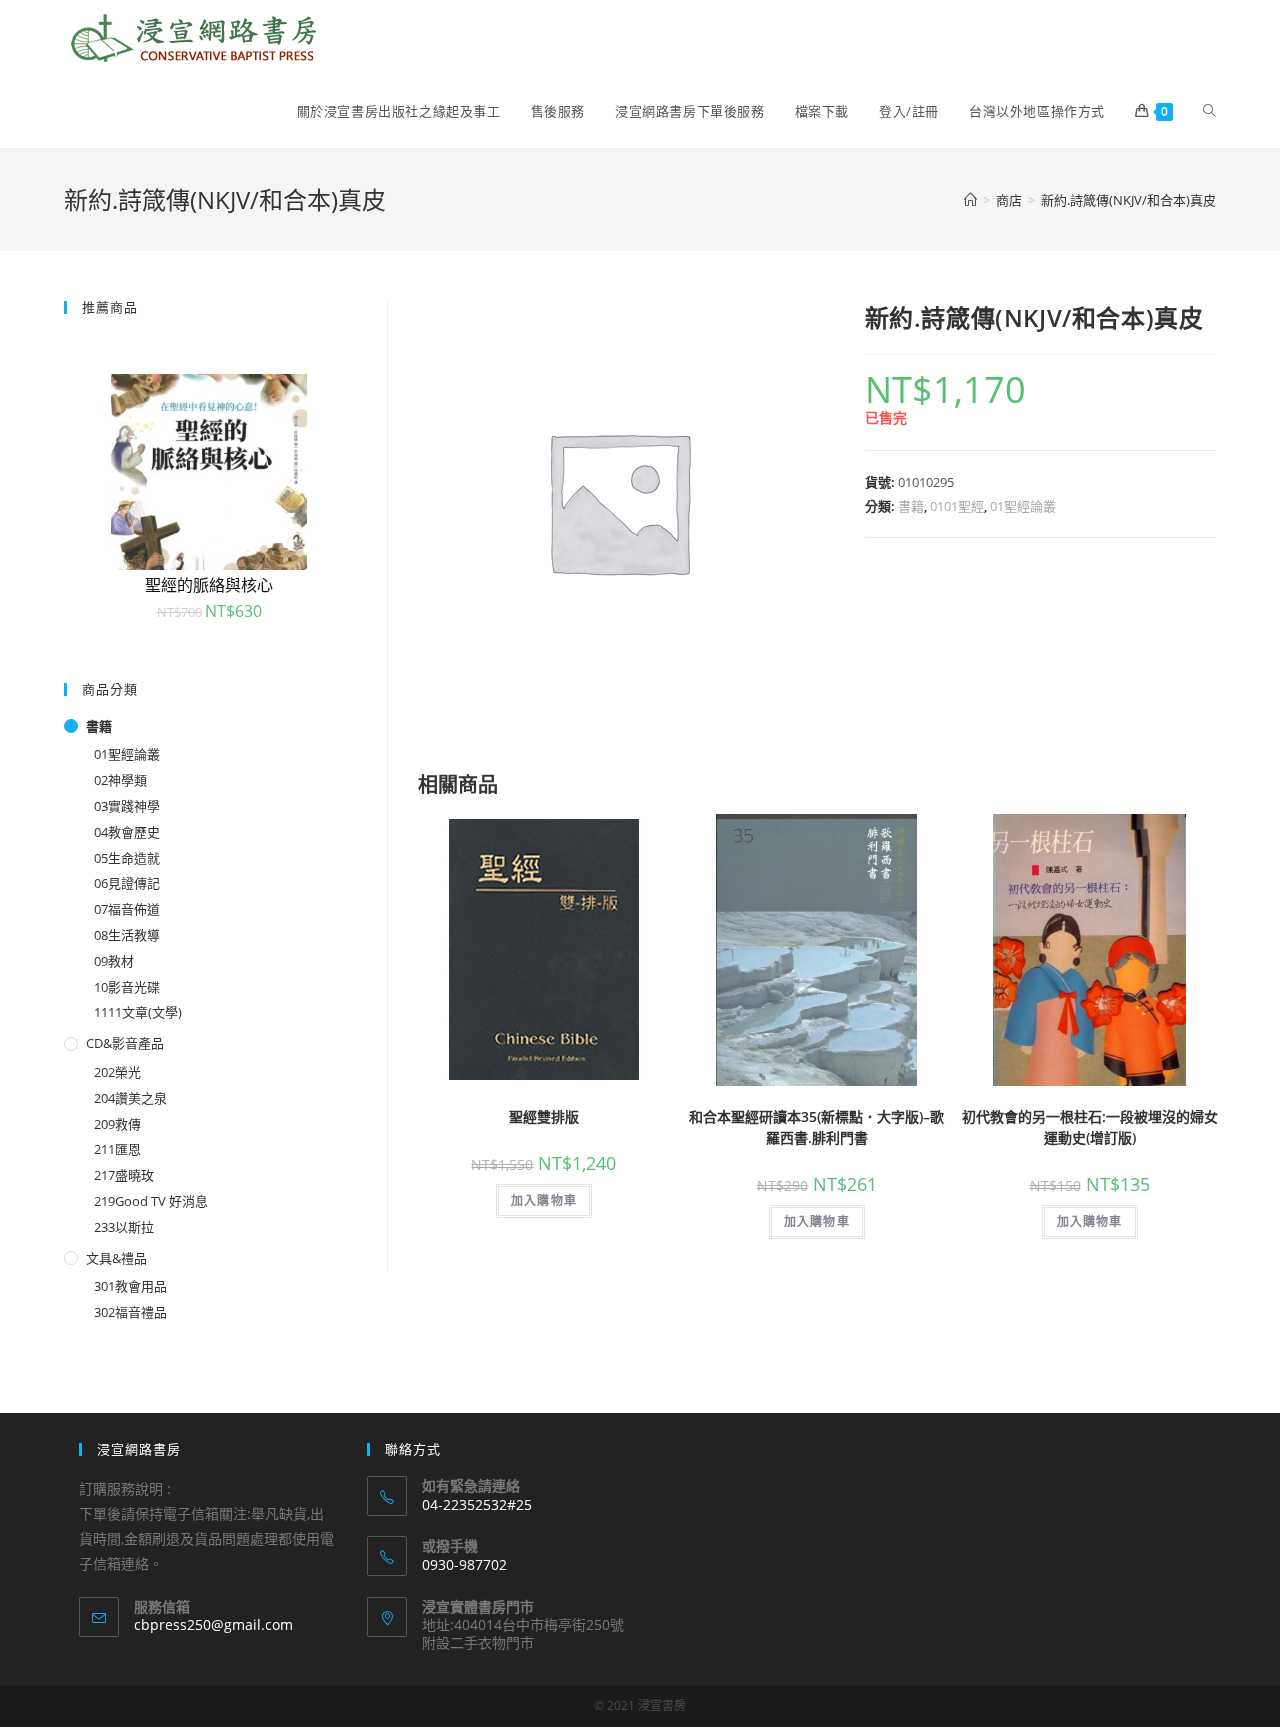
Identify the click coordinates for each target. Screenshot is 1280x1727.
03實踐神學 (127, 806)
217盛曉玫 (124, 1175)
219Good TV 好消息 (151, 1201)
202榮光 (117, 1072)
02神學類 (120, 780)
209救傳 (117, 1124)
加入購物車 (544, 1200)
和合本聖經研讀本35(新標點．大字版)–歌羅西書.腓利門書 (816, 1127)
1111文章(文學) (138, 1012)
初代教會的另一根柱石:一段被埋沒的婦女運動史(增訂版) (1090, 1127)
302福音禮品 (130, 1312)
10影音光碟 (127, 987)
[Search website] (1209, 111)
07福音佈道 (127, 909)
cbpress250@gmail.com (213, 1624)
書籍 (911, 506)
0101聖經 (957, 506)
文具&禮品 (116, 1258)
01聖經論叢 (1023, 506)
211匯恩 (117, 1149)
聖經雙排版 (544, 1116)
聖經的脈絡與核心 (209, 585)
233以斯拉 (124, 1227)
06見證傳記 (127, 883)
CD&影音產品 (125, 1043)
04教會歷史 (127, 832)
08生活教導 (127, 935)
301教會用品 (130, 1286)
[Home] (970, 200)
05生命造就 (127, 858)
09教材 (114, 961)
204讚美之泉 (130, 1098)
